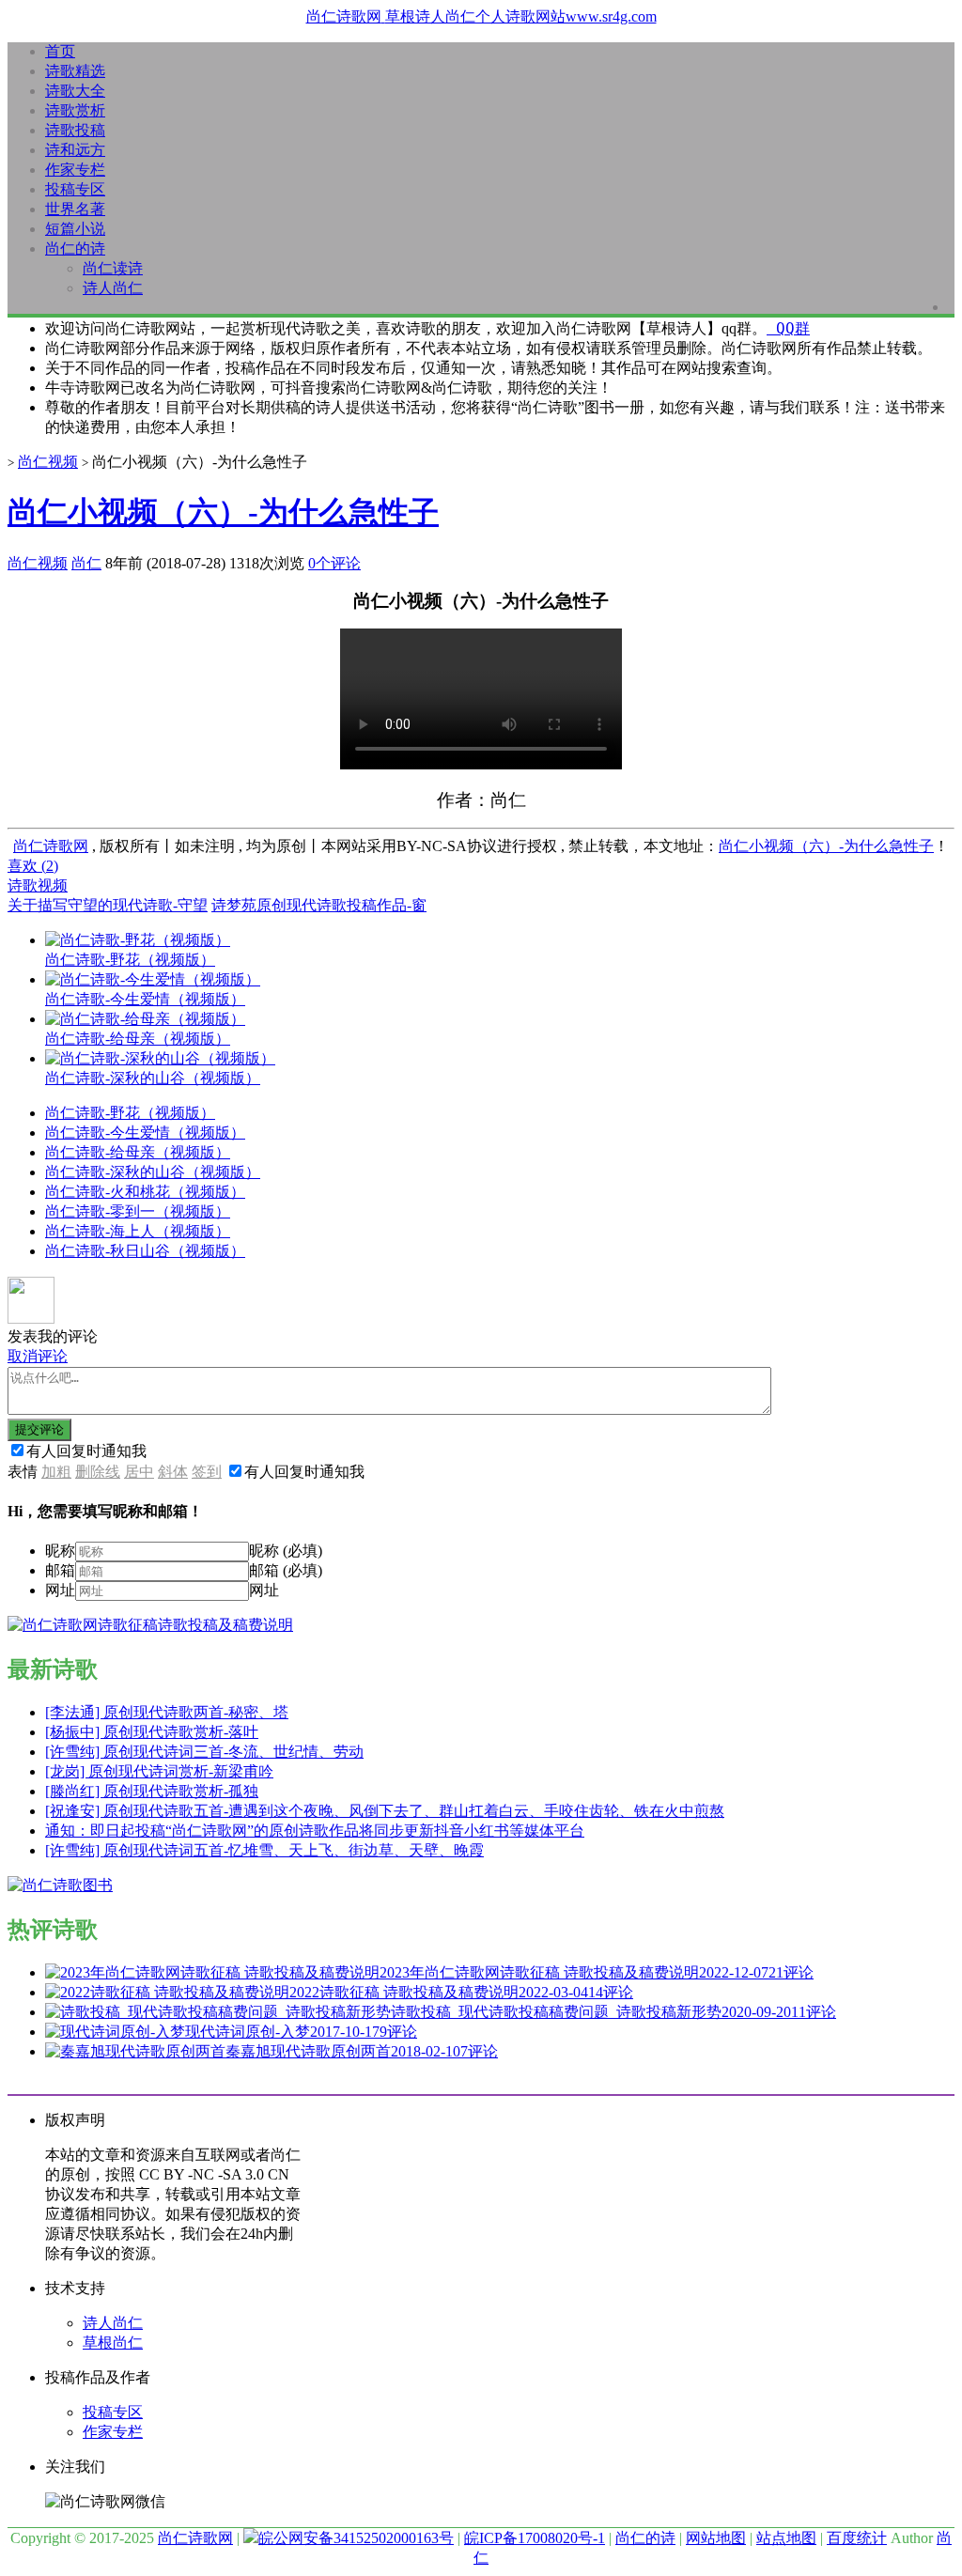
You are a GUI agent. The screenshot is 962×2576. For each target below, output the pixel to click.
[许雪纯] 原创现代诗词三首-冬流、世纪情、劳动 (204, 1752)
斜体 (173, 1472)
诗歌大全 (75, 91)
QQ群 (788, 328)
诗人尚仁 (113, 288)
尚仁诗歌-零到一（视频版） (138, 1211)
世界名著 (75, 209)
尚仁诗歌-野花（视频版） (130, 1113)
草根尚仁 (113, 2343)
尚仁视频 (48, 462)
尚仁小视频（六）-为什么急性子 (223, 512)
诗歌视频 (38, 885)
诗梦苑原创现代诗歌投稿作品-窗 (319, 905)
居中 (139, 1472)
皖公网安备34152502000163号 (356, 2538)
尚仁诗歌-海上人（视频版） (138, 1231)
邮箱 (60, 1570)
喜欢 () (33, 866)
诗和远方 (75, 150)
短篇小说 (75, 229)
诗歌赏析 (75, 110)
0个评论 (334, 563)
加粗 (56, 1472)
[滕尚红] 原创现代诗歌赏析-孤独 (152, 1791)
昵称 (60, 1551)
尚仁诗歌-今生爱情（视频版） (145, 1133)
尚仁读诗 (113, 268)
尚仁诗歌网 (51, 846)
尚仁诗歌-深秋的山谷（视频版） (153, 1172)
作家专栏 (75, 170)
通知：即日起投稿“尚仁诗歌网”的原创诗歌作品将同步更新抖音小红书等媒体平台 (315, 1831)
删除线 (98, 1472)
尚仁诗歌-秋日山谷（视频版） (145, 1251)
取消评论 (38, 1356)
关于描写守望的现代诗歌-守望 (108, 905)
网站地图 (716, 2538)
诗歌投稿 (75, 130)
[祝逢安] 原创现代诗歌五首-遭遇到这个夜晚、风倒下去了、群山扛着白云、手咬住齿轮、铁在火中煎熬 (385, 1811)
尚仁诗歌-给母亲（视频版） (138, 1152)
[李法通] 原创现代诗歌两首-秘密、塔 (167, 1712)
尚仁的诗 (75, 248)
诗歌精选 (75, 71)
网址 (60, 1590)
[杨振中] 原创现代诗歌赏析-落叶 (152, 1732)
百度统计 (857, 2538)
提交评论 (39, 1429)
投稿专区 (75, 189)
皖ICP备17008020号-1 (535, 2538)
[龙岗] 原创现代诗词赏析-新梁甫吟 (159, 1771)
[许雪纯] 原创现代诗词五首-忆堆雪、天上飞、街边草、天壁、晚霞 (264, 1850)
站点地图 (786, 2538)
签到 (207, 1472)
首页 (60, 51)
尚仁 (86, 563)
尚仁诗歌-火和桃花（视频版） (145, 1192)
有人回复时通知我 (86, 1451)
